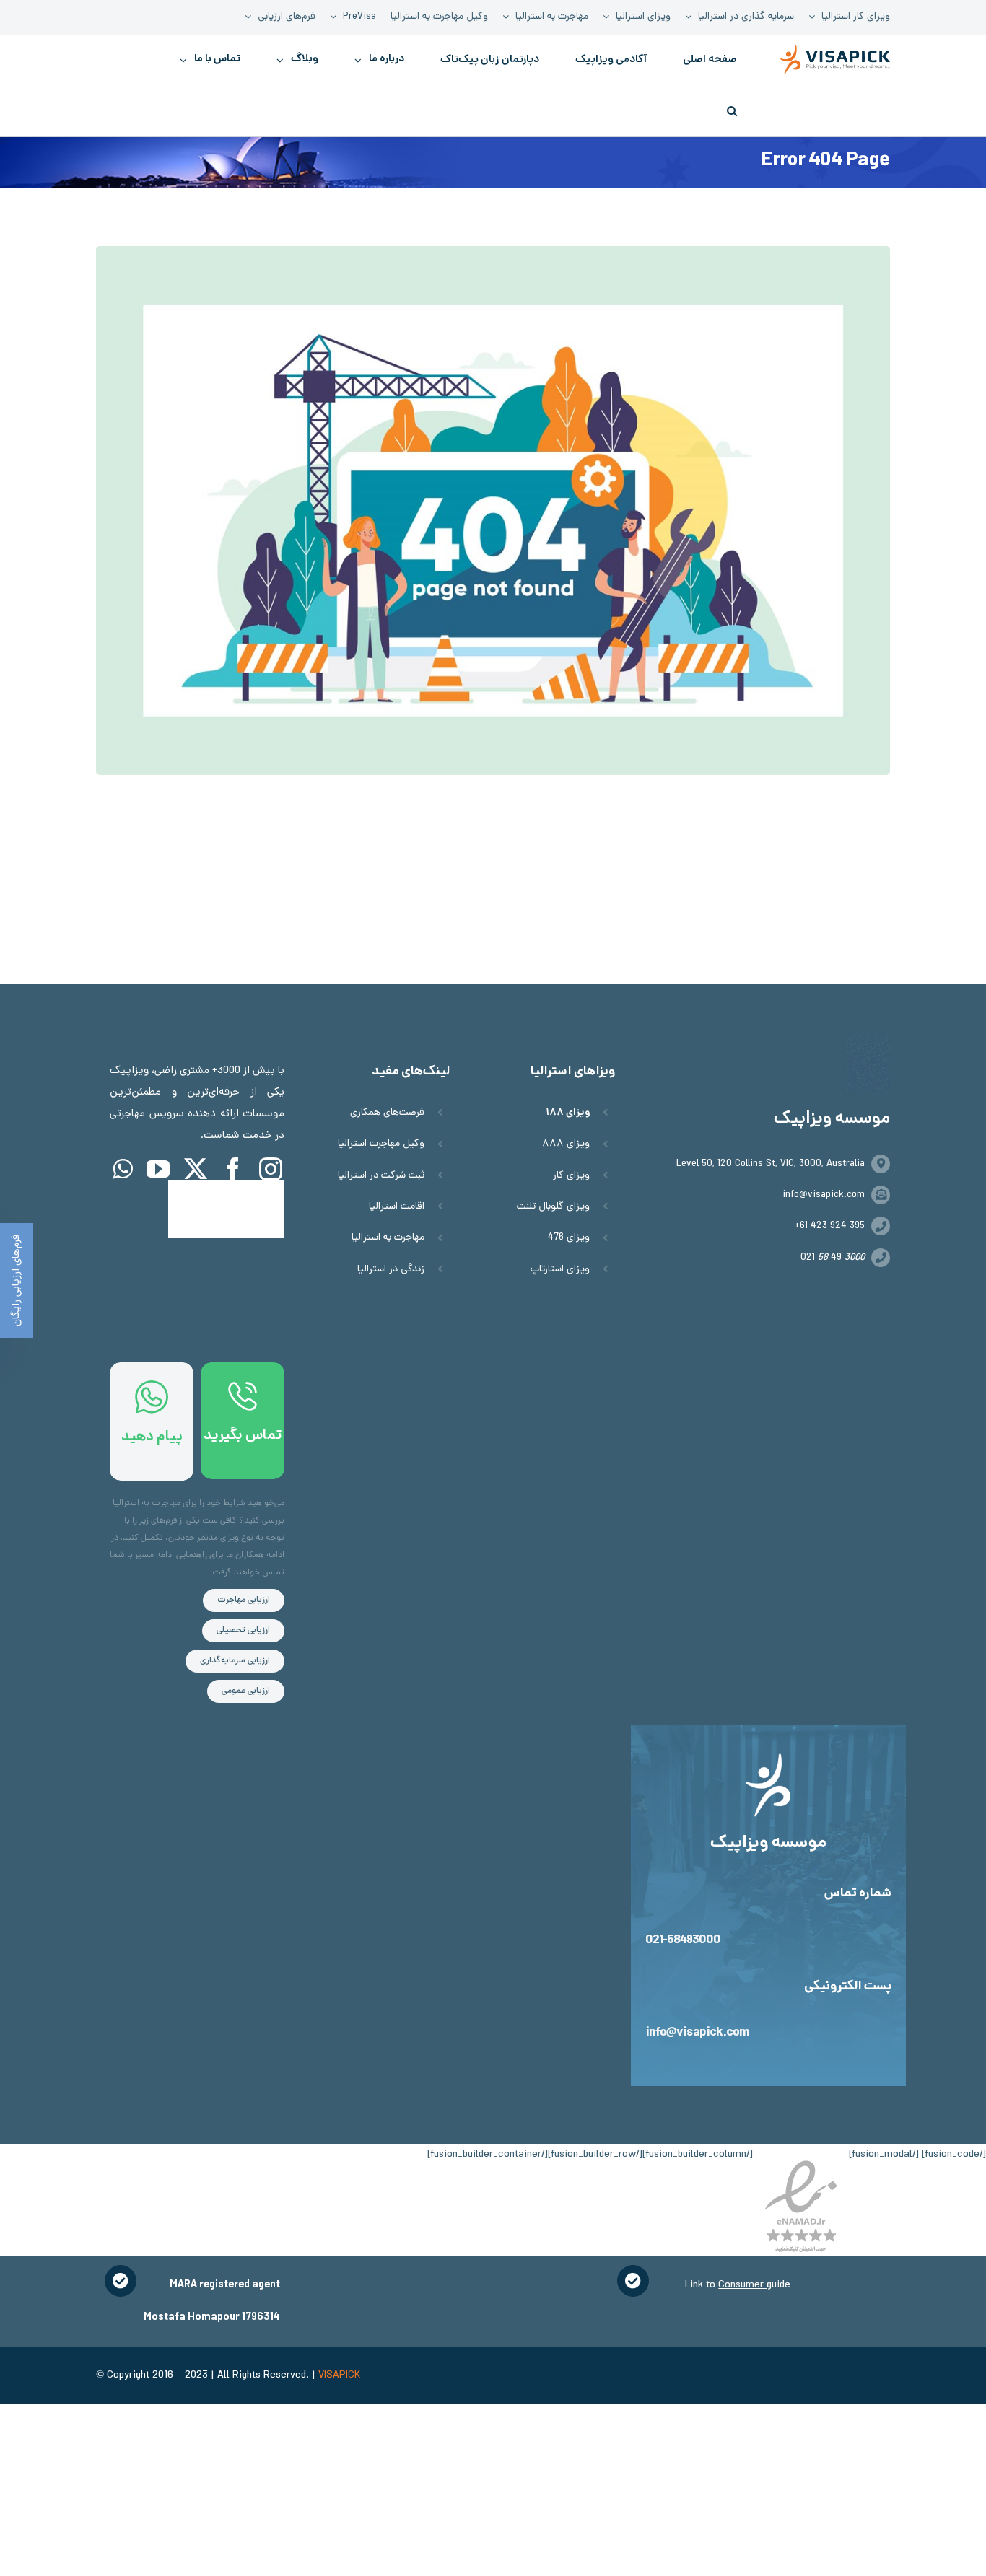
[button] (732, 110)
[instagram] (271, 1169)
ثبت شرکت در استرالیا (381, 1176)
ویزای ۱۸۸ (568, 1113)
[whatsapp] (122, 1169)
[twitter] (196, 1169)
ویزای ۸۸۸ (566, 1144)
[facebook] (233, 1169)
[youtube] (158, 1169)
